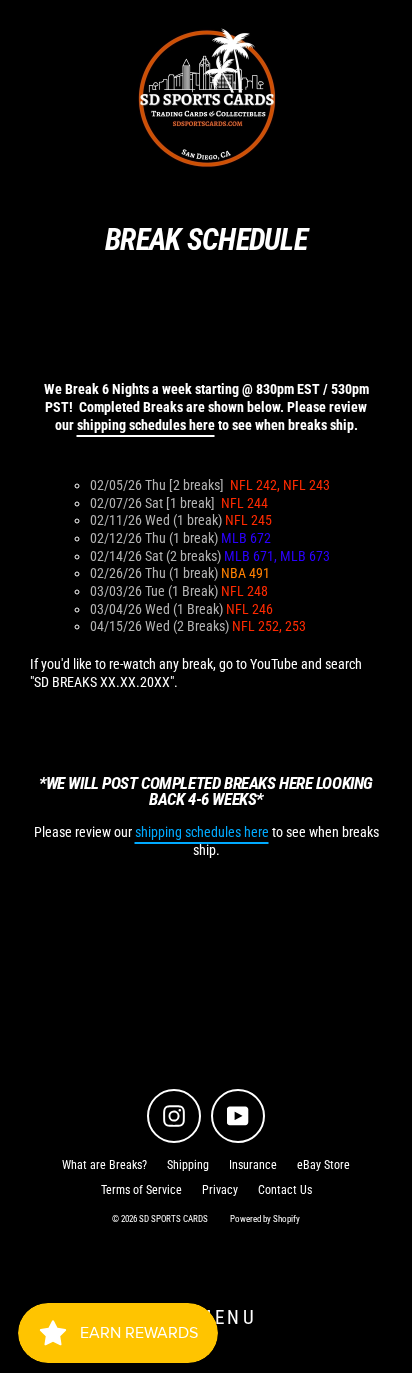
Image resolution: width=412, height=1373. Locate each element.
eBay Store (323, 1165)
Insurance (253, 1165)
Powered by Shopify (265, 1219)
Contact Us (285, 1190)
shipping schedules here (146, 425)
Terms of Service (141, 1190)
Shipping (188, 1165)
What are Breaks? (104, 1165)
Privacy (220, 1190)
